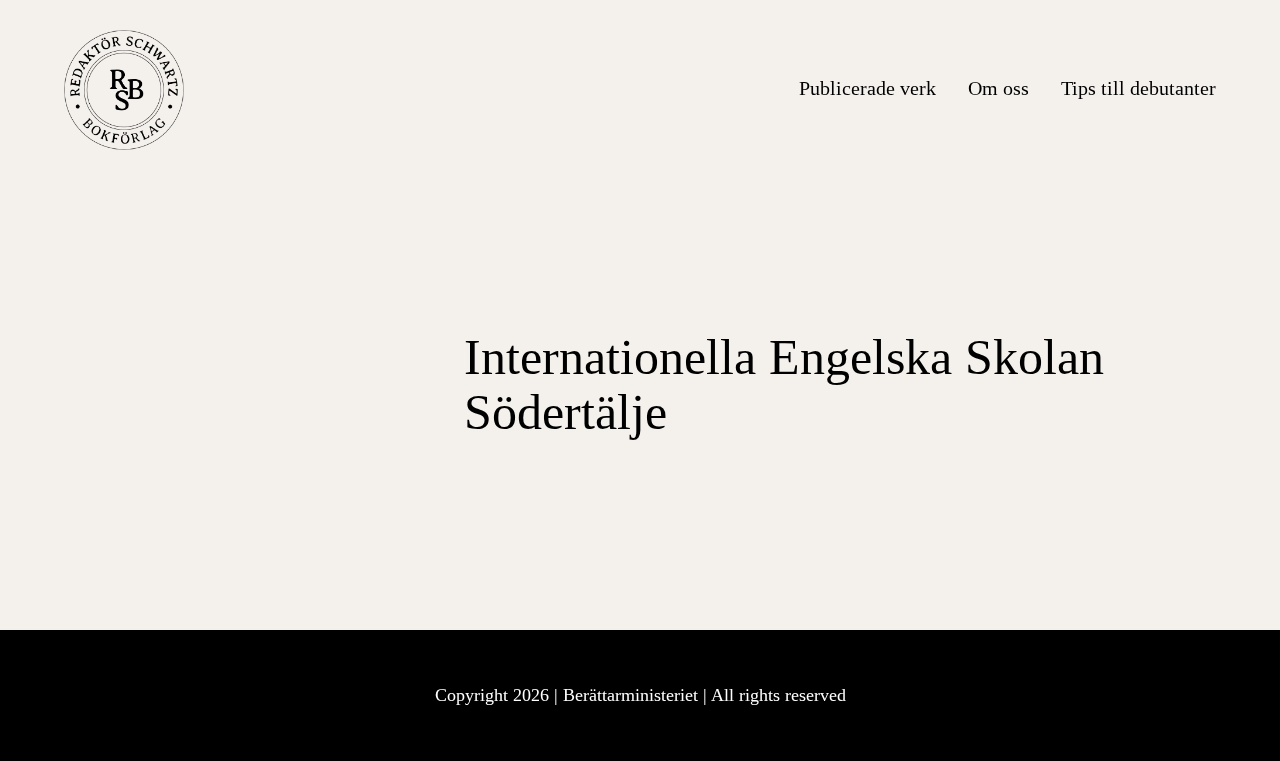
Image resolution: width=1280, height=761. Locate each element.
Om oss (998, 88)
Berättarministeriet (633, 695)
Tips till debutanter (1138, 88)
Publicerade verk (867, 88)
